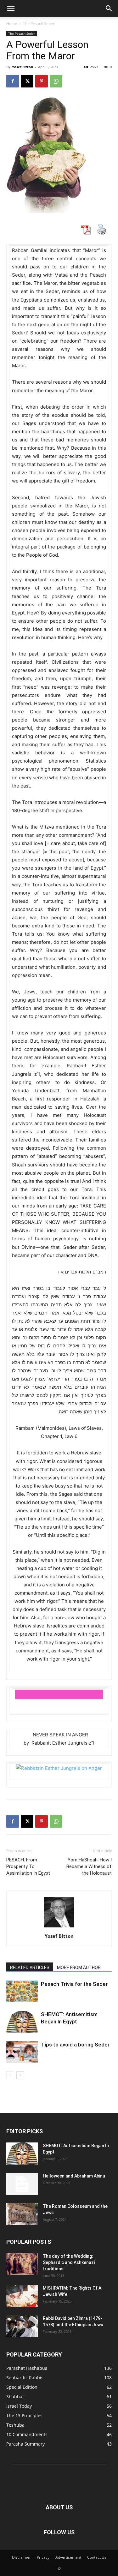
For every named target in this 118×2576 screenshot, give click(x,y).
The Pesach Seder (39, 24)
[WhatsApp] (56, 81)
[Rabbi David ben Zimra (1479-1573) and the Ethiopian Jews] (22, 2326)
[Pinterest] (42, 81)
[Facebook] (13, 81)
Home (12, 24)
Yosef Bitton (22, 67)
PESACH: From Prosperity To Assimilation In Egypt (28, 1866)
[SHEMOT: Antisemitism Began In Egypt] (22, 2022)
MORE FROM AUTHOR (79, 1968)
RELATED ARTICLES (30, 1968)
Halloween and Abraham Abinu (74, 2176)
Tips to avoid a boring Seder (75, 2045)
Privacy (43, 2557)
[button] (11, 9)
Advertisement (68, 2557)
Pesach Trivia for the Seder (74, 1984)
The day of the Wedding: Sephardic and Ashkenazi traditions (69, 2262)
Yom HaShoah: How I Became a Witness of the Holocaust (89, 1866)
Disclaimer (21, 2557)
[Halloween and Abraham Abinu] (22, 2184)
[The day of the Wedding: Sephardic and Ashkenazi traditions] (22, 2264)
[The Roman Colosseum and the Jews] (22, 2214)
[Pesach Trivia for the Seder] (22, 1991)
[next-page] (20, 2075)
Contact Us (97, 2557)
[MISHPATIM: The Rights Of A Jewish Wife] (22, 2296)
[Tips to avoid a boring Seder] (22, 2052)
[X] (27, 81)
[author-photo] (59, 1927)
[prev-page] (10, 2075)
